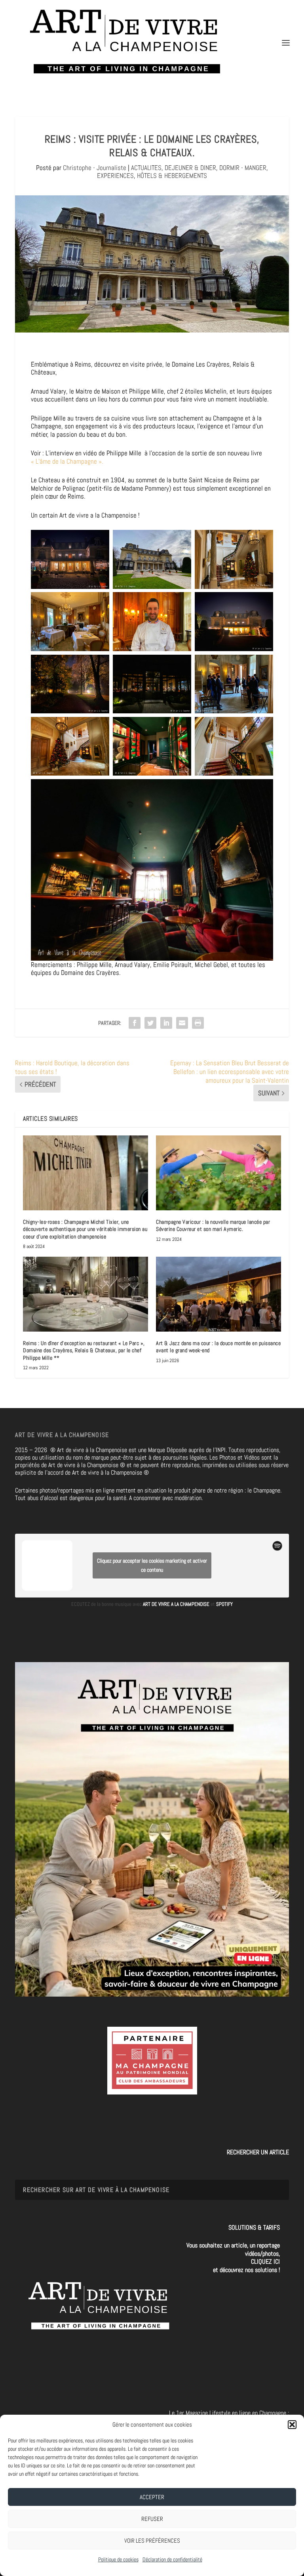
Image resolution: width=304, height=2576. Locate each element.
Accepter (152, 2497)
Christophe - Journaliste (95, 168)
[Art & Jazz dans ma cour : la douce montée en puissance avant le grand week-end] (218, 1294)
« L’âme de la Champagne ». (67, 461)
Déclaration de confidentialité (172, 2559)
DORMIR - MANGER (243, 168)
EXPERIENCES (115, 176)
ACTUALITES (146, 168)
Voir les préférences (152, 2541)
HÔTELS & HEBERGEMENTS (172, 176)
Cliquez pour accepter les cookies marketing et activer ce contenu (152, 1565)
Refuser (152, 2519)
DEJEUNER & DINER (190, 168)
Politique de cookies (118, 2559)
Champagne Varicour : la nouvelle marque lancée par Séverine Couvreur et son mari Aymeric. (213, 1225)
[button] (292, 2425)
